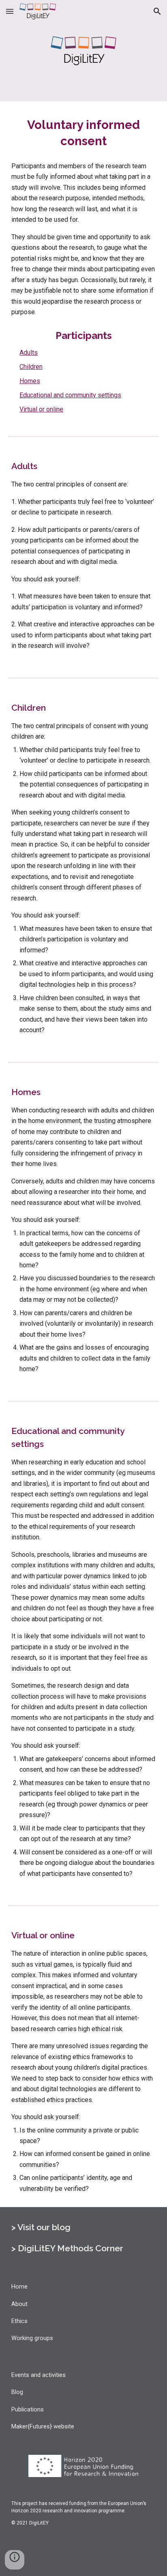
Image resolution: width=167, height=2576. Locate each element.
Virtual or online (41, 409)
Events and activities (39, 2375)
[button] (10, 11)
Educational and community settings (70, 395)
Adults (29, 353)
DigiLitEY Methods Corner (71, 2248)
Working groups (32, 2338)
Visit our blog (44, 2227)
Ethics (19, 2321)
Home (19, 2287)
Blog (17, 2392)
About (19, 2304)
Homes (30, 381)
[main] (83, 133)
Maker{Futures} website (43, 2426)
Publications (28, 2409)
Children (31, 367)
